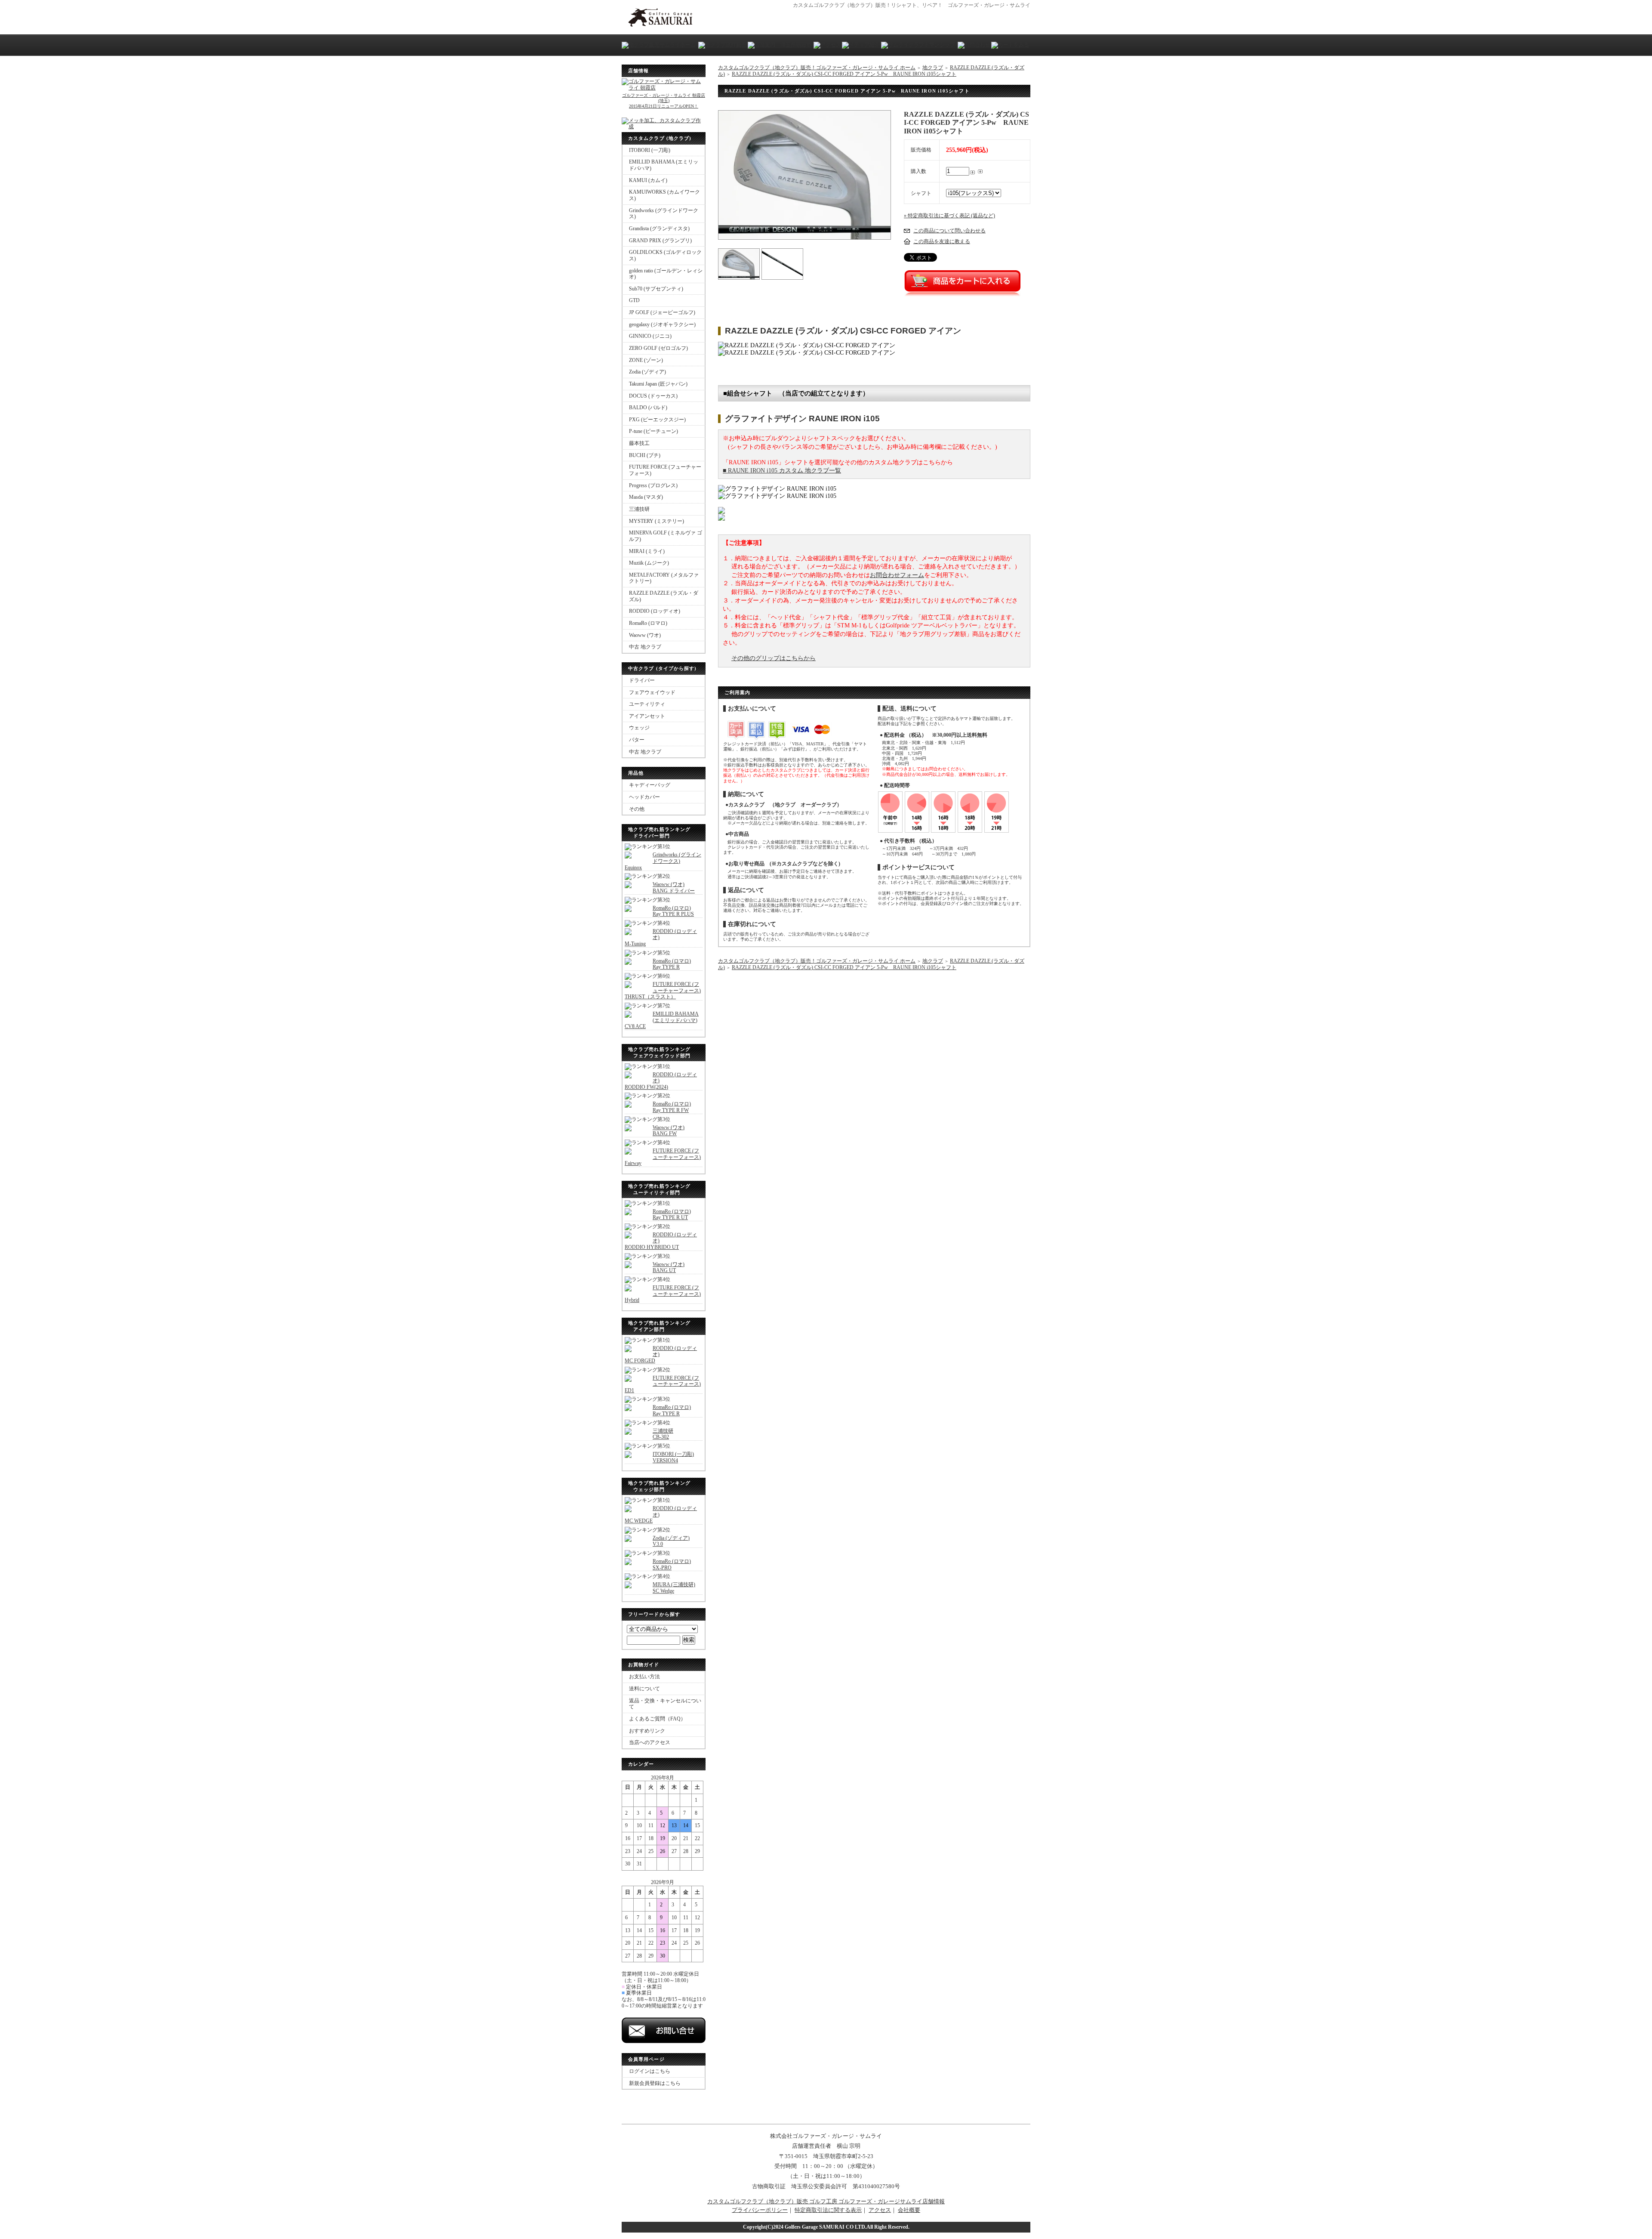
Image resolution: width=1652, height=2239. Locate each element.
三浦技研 (639, 509)
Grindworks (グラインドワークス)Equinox (663, 861)
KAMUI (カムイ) (648, 180)
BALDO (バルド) (648, 408)
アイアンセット (647, 716)
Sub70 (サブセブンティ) (656, 289)
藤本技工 (639, 443)
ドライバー (642, 680)
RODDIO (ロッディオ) (655, 611)
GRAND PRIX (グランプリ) (660, 241)
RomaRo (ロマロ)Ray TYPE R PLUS (673, 911)
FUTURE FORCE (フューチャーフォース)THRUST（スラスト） (663, 990)
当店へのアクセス (650, 1742)
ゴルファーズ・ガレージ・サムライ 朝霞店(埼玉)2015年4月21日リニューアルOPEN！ (664, 100)
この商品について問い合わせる (949, 231)
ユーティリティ (647, 704)
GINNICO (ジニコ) (650, 336)
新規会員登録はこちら (655, 2083)
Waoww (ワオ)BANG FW (669, 1131)
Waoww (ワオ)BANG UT (669, 1268)
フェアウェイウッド (652, 692)
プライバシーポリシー (760, 2210)
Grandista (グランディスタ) (659, 229)
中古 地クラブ (645, 647)
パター (637, 740)
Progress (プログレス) (653, 485)
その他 (637, 809)
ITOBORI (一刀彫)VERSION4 (673, 1457)
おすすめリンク (647, 1731)
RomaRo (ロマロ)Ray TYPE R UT (672, 1215)
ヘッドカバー (644, 797)
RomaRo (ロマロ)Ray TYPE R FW (672, 1107)
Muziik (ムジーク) (649, 563)
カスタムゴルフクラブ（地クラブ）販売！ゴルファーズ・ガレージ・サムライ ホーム (817, 68)
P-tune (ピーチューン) (653, 431)
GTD (634, 300)
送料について (644, 1689)
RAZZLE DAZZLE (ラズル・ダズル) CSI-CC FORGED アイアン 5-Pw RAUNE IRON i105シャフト (844, 74)
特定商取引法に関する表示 (828, 2210)
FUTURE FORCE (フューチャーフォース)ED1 (663, 1384)
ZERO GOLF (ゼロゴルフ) (658, 348)
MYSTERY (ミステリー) (656, 521)
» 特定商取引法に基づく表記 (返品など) (949, 216)
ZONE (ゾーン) (646, 360)
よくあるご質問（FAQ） (657, 1719)
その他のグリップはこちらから (774, 658)
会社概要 (909, 2210)
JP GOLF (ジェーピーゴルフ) (662, 312)
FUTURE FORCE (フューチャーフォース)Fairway (663, 1157)
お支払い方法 (644, 1677)
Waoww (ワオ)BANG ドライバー (674, 888)
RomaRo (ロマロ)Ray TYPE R (672, 964)
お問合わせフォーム (897, 575)
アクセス (880, 2210)
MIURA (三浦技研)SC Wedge (674, 1588)
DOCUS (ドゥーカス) (653, 396)
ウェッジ (639, 728)
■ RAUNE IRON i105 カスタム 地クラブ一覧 (782, 471)
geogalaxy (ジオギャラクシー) (662, 324)
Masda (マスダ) (646, 497)
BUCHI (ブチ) (645, 455)
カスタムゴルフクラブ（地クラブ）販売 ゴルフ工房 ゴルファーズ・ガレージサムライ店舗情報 (826, 2201)
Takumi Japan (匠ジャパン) (658, 384)
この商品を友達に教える (942, 241)
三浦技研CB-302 (663, 1434)
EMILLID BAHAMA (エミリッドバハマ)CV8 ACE (662, 1020)
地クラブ (933, 68)
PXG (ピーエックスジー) (657, 420)
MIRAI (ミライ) (647, 551)
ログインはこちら (650, 2071)
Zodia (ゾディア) (647, 372)
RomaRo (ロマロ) (648, 623)
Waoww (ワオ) (645, 635)
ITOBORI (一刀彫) (650, 150)
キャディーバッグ (650, 785)
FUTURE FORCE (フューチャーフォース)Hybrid (663, 1294)
